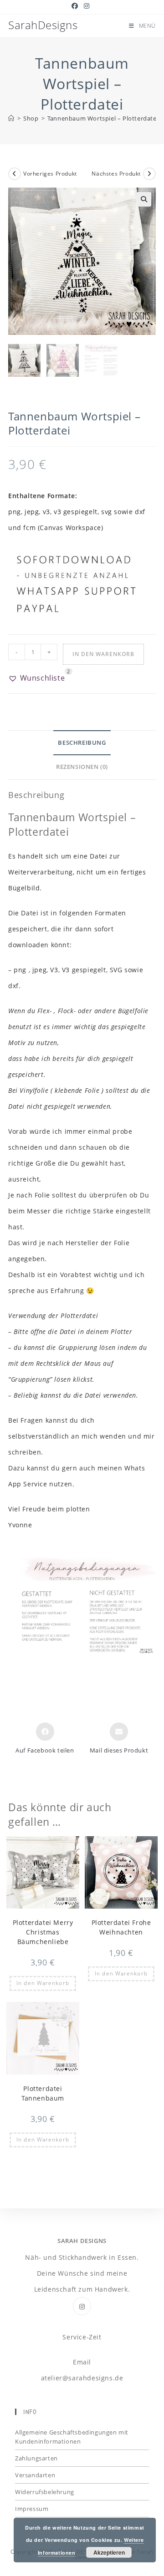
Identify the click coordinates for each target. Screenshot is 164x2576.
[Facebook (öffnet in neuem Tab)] (76, 6)
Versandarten (35, 2475)
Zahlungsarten (36, 2458)
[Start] (11, 118)
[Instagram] (82, 2306)
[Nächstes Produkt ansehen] (149, 174)
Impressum (32, 2509)
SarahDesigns (43, 25)
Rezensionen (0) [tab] (82, 767)
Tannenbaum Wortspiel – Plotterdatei (103, 118)
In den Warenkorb (103, 654)
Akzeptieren (109, 2552)
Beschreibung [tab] (82, 743)
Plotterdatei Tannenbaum (43, 2093)
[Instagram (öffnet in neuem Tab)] (87, 6)
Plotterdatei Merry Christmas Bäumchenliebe (43, 1932)
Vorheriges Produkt (50, 174)
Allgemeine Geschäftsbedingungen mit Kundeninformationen (72, 2437)
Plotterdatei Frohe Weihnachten (121, 1927)
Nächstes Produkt (116, 174)
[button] (144, 199)
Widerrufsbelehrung (45, 2492)
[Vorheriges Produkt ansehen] (15, 174)
